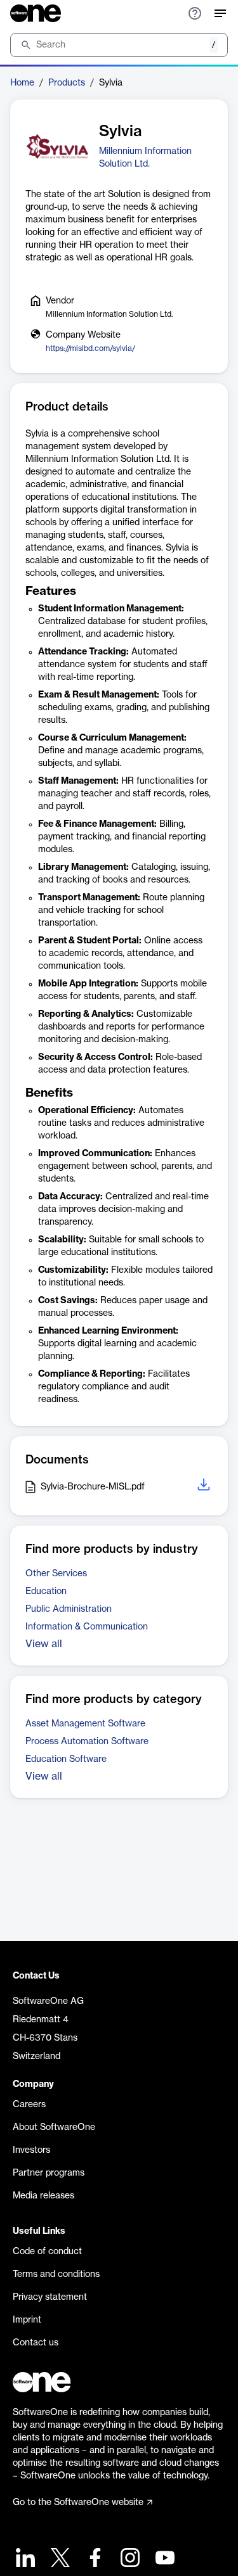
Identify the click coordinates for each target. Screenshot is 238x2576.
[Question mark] (195, 13)
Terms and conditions (56, 2274)
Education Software (66, 1759)
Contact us (36, 2343)
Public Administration (69, 1609)
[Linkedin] (24, 2559)
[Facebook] (94, 2559)
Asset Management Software (85, 1724)
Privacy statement (50, 2297)
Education (46, 1591)
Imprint (27, 2320)
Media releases (43, 2196)
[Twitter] (59, 2559)
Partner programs (49, 2173)
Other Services (56, 1574)
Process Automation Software (87, 1742)
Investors (31, 2150)
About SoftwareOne (54, 2127)
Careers (29, 2105)
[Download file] (205, 1487)
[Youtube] (163, 2559)
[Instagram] (129, 2559)
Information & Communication (87, 1627)
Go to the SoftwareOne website (78, 2503)
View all (44, 1644)
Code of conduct (47, 2252)
